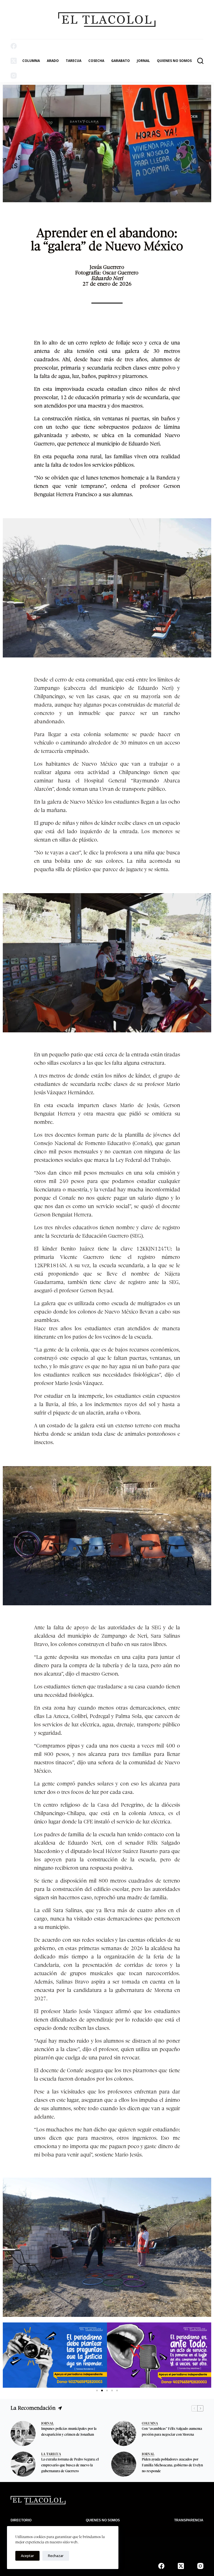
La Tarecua (51, 2454)
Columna (31, 61)
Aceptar (27, 2556)
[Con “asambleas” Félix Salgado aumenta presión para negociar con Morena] (124, 2433)
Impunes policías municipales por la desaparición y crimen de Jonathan (69, 2432)
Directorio (21, 2520)
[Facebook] (14, 46)
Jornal (48, 2424)
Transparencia (189, 2520)
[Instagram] (14, 76)
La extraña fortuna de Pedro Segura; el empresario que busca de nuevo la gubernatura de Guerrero (70, 2466)
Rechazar (56, 2556)
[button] (9, 2355)
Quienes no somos (174, 61)
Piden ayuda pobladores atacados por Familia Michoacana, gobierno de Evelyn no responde (172, 2466)
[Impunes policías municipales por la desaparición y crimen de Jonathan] (23, 2433)
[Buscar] (200, 61)
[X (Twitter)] (14, 61)
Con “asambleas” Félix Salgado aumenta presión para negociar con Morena (172, 2432)
